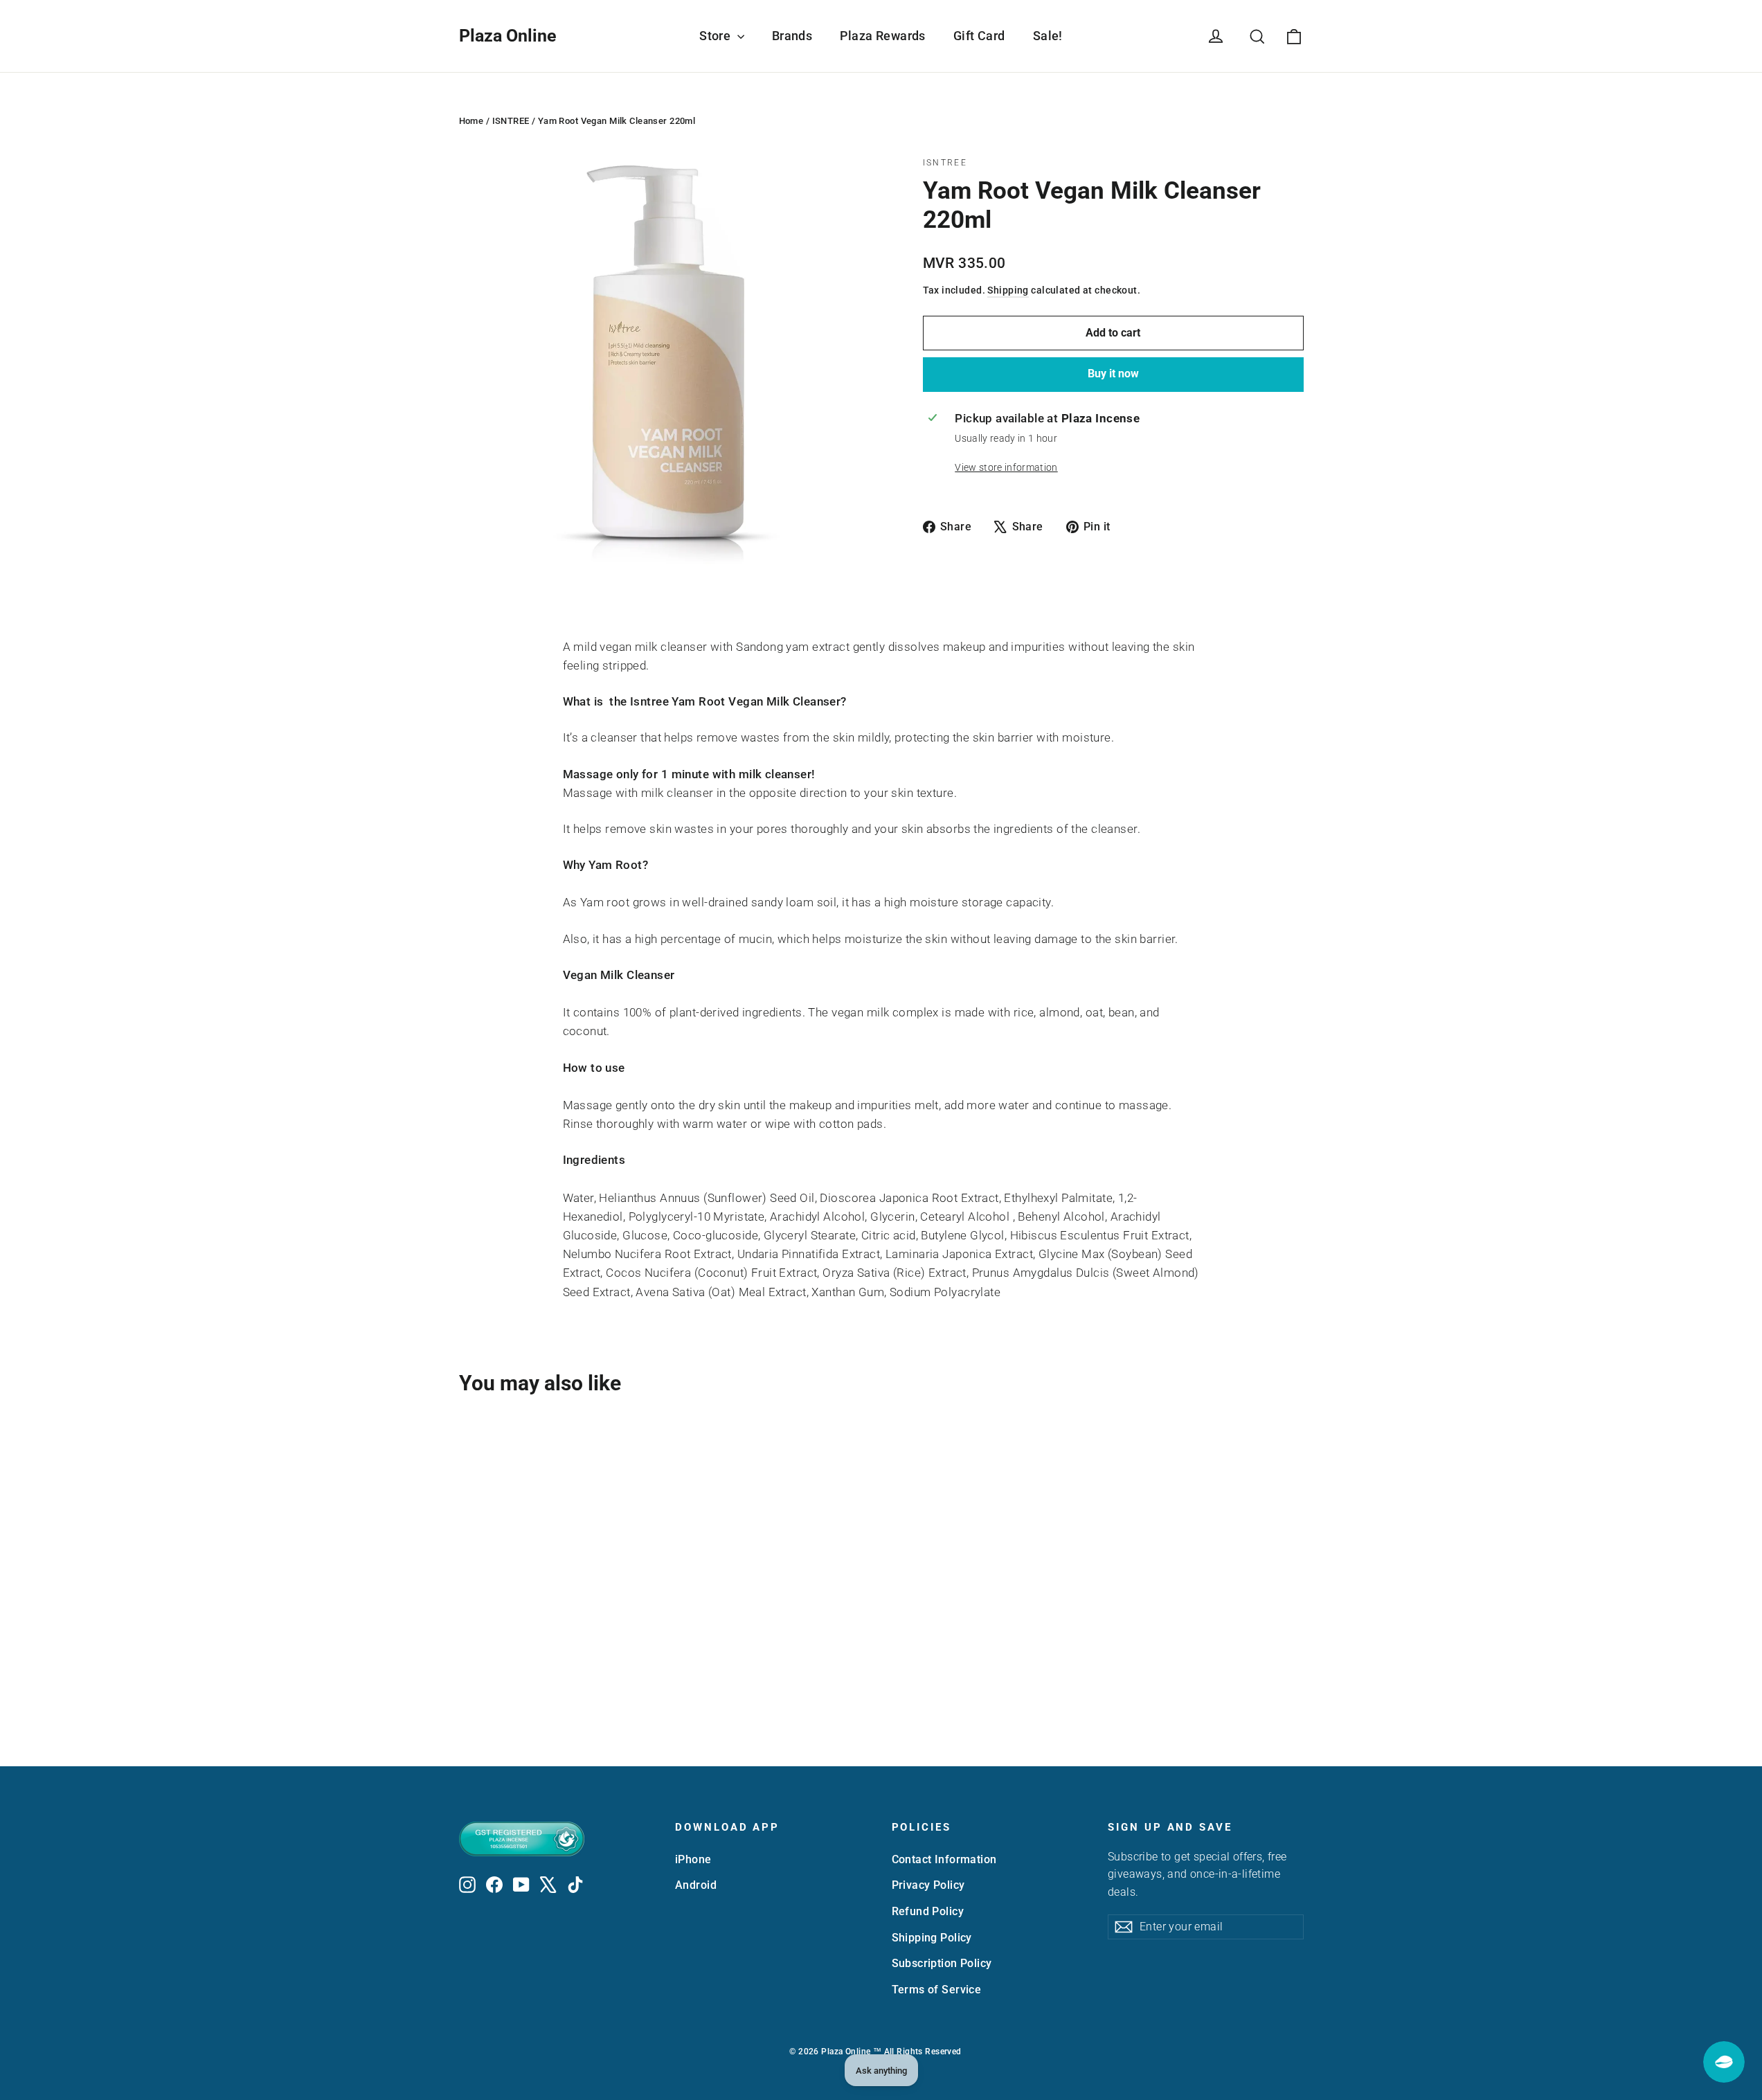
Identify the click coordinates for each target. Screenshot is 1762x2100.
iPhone (693, 1859)
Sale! (1048, 36)
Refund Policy (928, 1911)
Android (696, 1885)
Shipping (1008, 290)
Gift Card (979, 36)
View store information (1006, 467)
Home (471, 121)
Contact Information (944, 1859)
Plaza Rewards (883, 36)
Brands (792, 36)
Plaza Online (508, 36)
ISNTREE (511, 121)
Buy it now (1113, 374)
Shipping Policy (932, 1938)
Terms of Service (937, 1990)
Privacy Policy (928, 1885)
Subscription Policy (942, 1963)
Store (717, 36)
